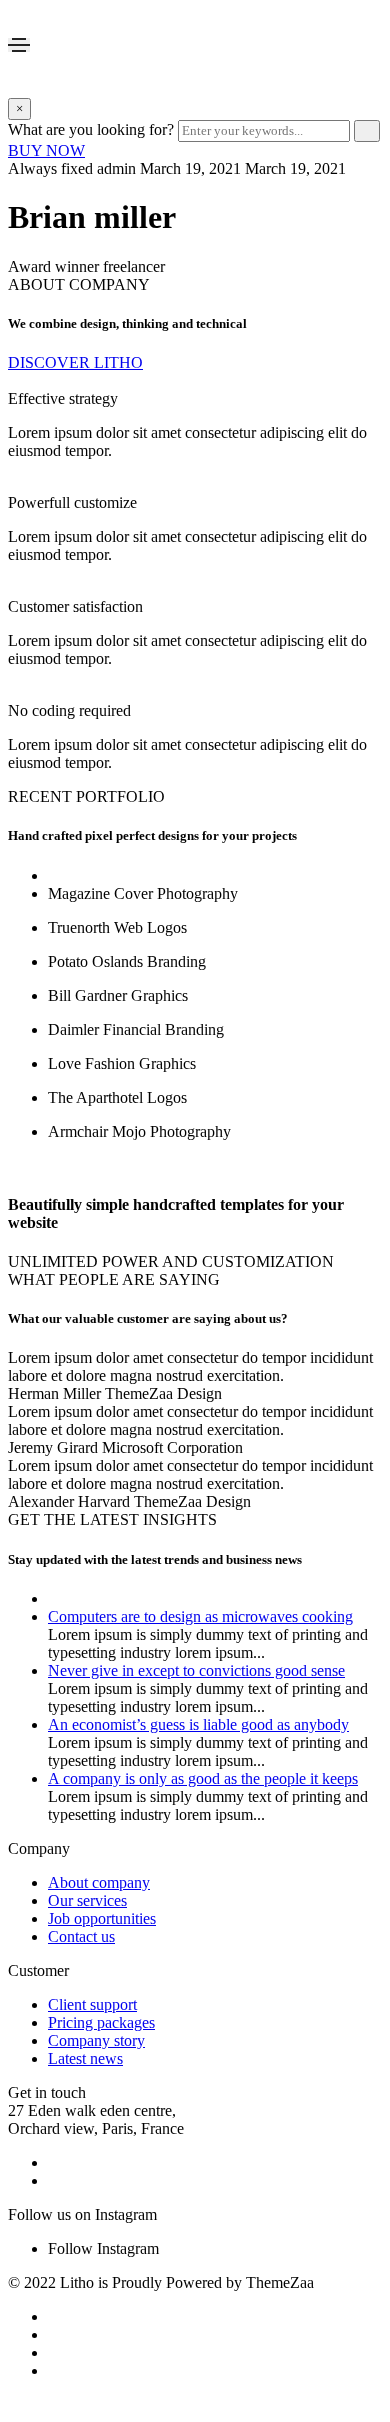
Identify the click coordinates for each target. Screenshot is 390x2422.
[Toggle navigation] (19, 45)
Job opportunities (102, 1918)
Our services (87, 1900)
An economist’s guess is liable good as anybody (198, 1724)
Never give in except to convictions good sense (196, 1670)
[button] (46, 150)
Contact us (81, 1936)
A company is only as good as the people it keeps (203, 1778)
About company (99, 1882)
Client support (92, 2004)
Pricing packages (101, 2022)
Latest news (85, 2058)
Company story (96, 2040)
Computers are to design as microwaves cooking (200, 1616)
